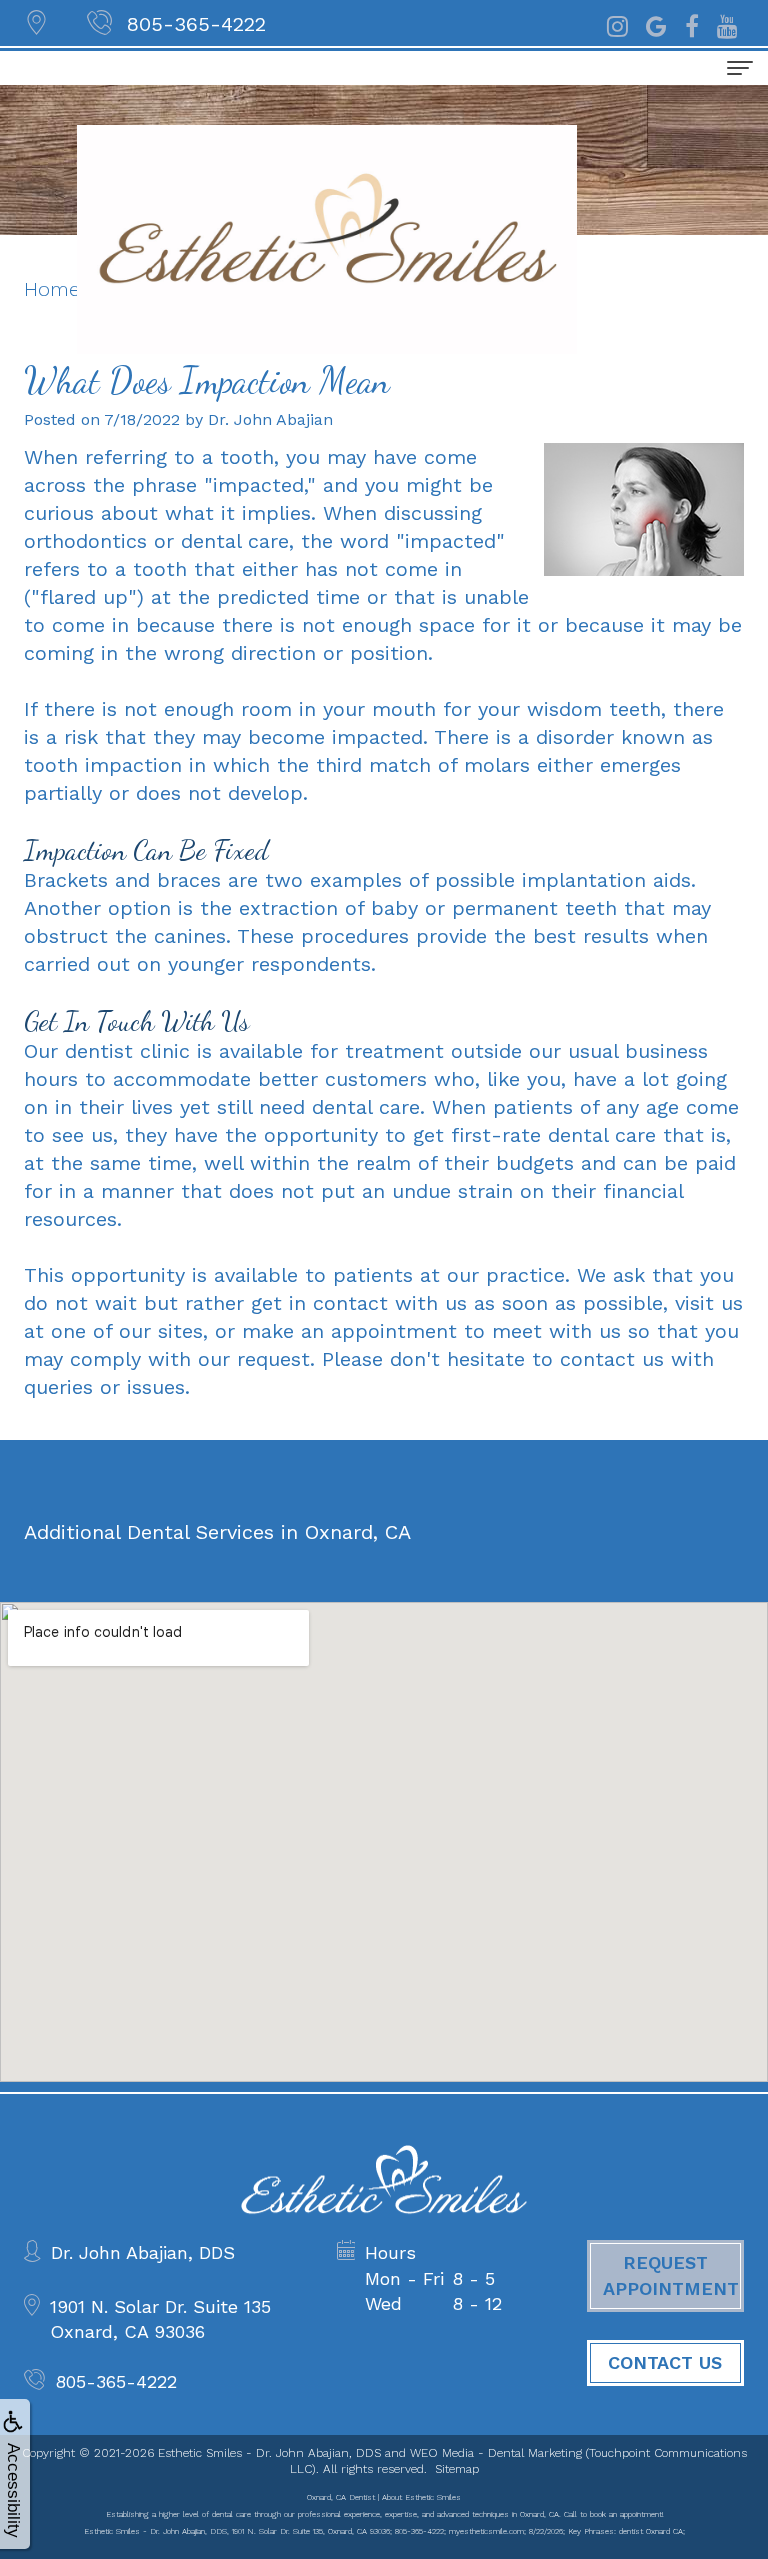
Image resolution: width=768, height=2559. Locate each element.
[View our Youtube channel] (727, 24)
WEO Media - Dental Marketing (496, 2453)
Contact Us (665, 2362)
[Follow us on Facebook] (692, 24)
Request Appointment (671, 2275)
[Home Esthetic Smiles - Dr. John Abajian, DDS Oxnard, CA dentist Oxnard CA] (327, 239)
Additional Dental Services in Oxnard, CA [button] (217, 1532)
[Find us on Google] (656, 24)
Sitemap (457, 2469)
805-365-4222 (196, 24)
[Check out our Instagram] (617, 24)
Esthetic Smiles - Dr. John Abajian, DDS (269, 2453)
